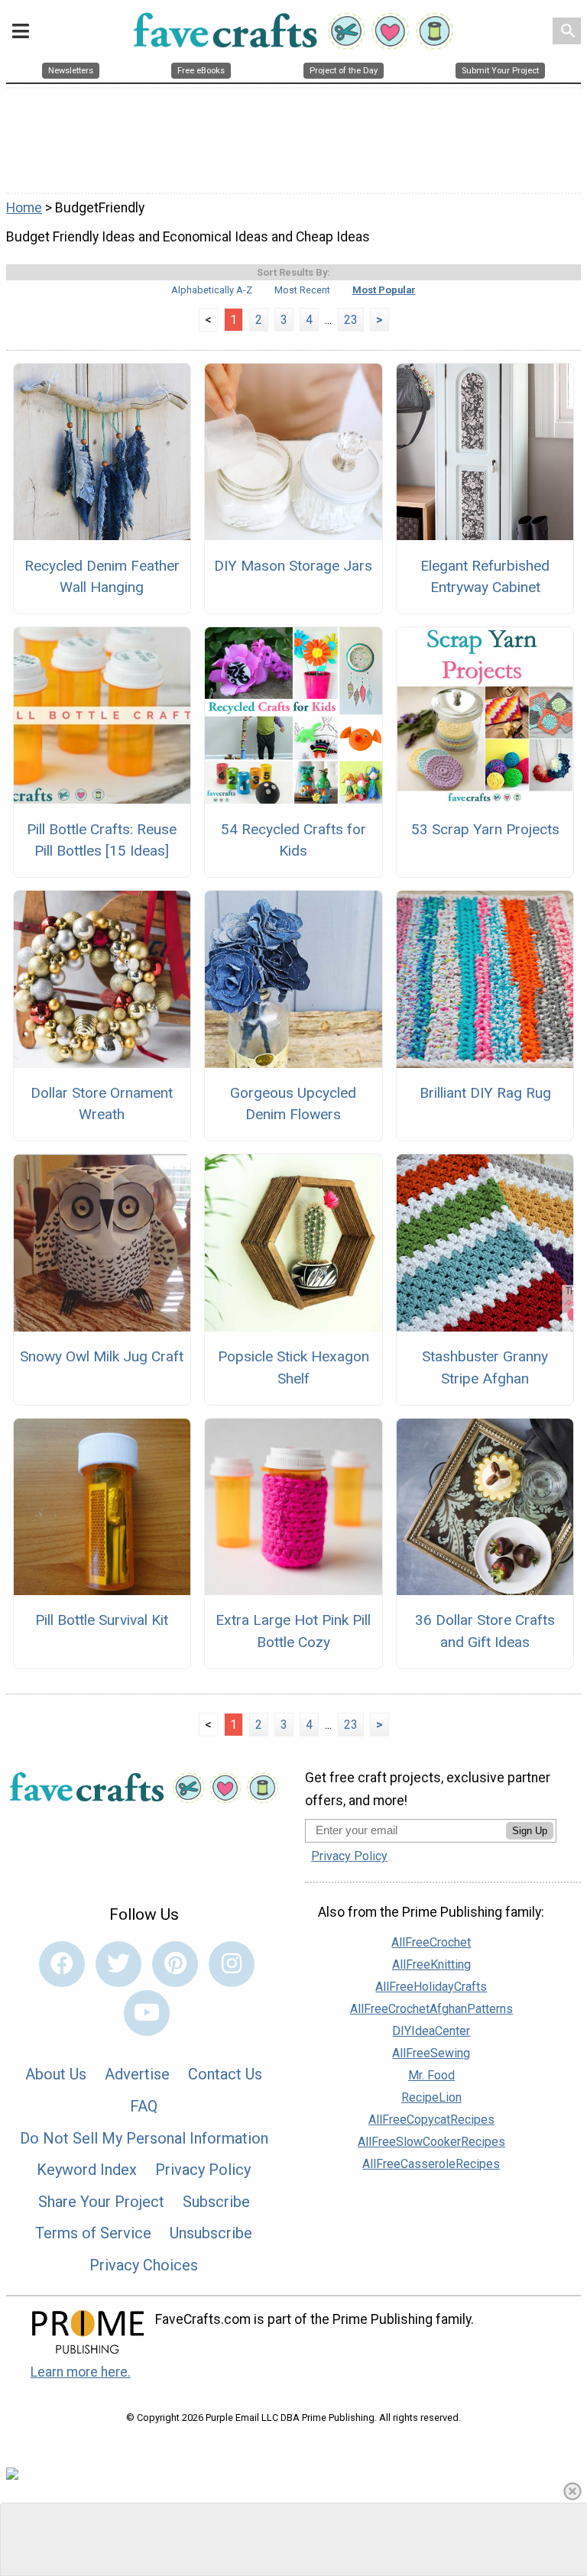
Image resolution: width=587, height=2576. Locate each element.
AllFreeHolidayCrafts (431, 1987)
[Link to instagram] (232, 1964)
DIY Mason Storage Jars (293, 566)
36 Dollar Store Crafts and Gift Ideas (485, 1631)
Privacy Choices (144, 2265)
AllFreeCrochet (431, 1942)
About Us (56, 2074)
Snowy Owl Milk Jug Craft (102, 1356)
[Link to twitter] (118, 1964)
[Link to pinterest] (175, 1964)
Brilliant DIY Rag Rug (485, 1093)
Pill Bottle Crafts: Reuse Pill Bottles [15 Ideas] (102, 840)
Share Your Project (101, 2202)
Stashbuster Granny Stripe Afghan (485, 1367)
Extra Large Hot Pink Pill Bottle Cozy (293, 1631)
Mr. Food (431, 2075)
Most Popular (384, 290)
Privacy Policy (203, 2170)
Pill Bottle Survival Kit (102, 1620)
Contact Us (225, 2074)
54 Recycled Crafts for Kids (293, 840)
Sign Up (530, 1831)
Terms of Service (93, 2233)
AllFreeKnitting (431, 1964)
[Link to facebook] (62, 1964)
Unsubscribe (211, 2233)
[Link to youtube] (147, 2013)
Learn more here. (81, 2372)
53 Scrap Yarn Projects (485, 829)
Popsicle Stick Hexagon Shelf (293, 1367)
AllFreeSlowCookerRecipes (431, 2142)
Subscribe (216, 2202)
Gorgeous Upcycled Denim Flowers (293, 1104)
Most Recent (302, 290)
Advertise (137, 2074)
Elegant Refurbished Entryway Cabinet (485, 577)
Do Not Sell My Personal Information (144, 2138)
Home (24, 208)
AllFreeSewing (431, 2053)
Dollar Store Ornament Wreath (102, 1104)
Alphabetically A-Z (212, 290)
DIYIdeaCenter (431, 2031)
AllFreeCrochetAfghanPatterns (431, 2009)
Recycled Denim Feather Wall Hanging (102, 577)
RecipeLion (431, 2097)
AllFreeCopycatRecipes (431, 2120)
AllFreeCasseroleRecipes (431, 2164)
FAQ (144, 2106)
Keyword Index (87, 2170)
